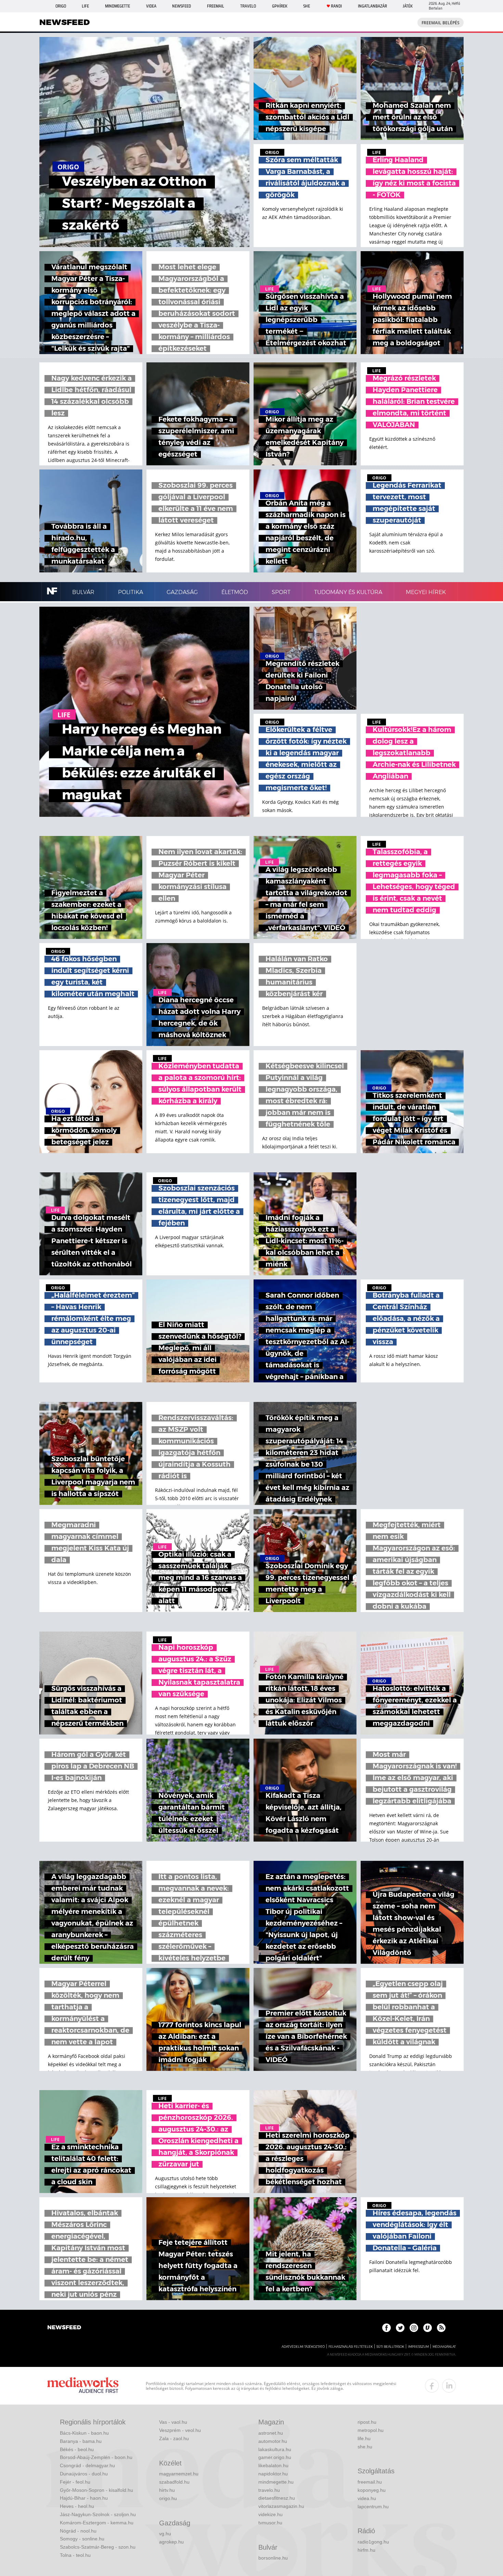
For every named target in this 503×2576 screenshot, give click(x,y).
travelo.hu (269, 2490)
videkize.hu (270, 2514)
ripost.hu (367, 2422)
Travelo (248, 6)
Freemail (216, 6)
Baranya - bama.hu (81, 2441)
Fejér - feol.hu (75, 2482)
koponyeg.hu (372, 2490)
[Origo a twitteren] (400, 2328)
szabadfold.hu (174, 2482)
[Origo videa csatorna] (428, 2328)
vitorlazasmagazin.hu (281, 2506)
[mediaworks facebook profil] (432, 2386)
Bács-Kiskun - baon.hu (84, 2433)
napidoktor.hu (273, 2474)
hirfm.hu (366, 2550)
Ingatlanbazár (372, 6)
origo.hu (168, 2498)
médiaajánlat (444, 2347)
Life (85, 6)
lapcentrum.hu (373, 2507)
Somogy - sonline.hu (82, 2539)
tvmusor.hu (270, 2523)
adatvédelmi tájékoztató (303, 2347)
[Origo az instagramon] (414, 2328)
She (307, 6)
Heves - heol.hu (77, 2506)
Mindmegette (118, 6)
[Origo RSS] (441, 2328)
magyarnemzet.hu (179, 2474)
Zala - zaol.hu (174, 2438)
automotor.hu (273, 2441)
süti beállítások (390, 2347)
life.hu (364, 2438)
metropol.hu (371, 2430)
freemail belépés (441, 23)
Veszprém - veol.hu (180, 2430)
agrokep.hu (171, 2542)
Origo (61, 6)
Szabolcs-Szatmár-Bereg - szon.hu (98, 2547)
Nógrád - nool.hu (78, 2531)
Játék (408, 6)
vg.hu (165, 2534)
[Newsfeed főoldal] (64, 2328)
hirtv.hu (167, 2490)
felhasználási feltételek (351, 2347)
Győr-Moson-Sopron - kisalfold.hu (96, 2490)
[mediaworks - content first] (83, 2386)
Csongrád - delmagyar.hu (87, 2465)
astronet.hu (271, 2433)
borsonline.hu (273, 2558)
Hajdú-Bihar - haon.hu (84, 2498)
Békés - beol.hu (77, 2449)
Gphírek (280, 6)
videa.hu (367, 2498)
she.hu (365, 2447)
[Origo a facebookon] (386, 2328)
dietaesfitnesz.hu (277, 2498)
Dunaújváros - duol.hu (84, 2474)
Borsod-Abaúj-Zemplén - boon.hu (96, 2457)
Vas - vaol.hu (173, 2422)
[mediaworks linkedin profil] (449, 2386)
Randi (336, 6)
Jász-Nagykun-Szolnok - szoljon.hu (98, 2514)
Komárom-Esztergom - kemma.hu (97, 2523)
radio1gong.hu (373, 2542)
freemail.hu (370, 2482)
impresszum (418, 2347)
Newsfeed (182, 6)
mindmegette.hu (276, 2482)
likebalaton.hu (273, 2465)
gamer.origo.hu (275, 2457)
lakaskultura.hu (275, 2449)
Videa (151, 6)
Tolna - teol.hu (75, 2555)
